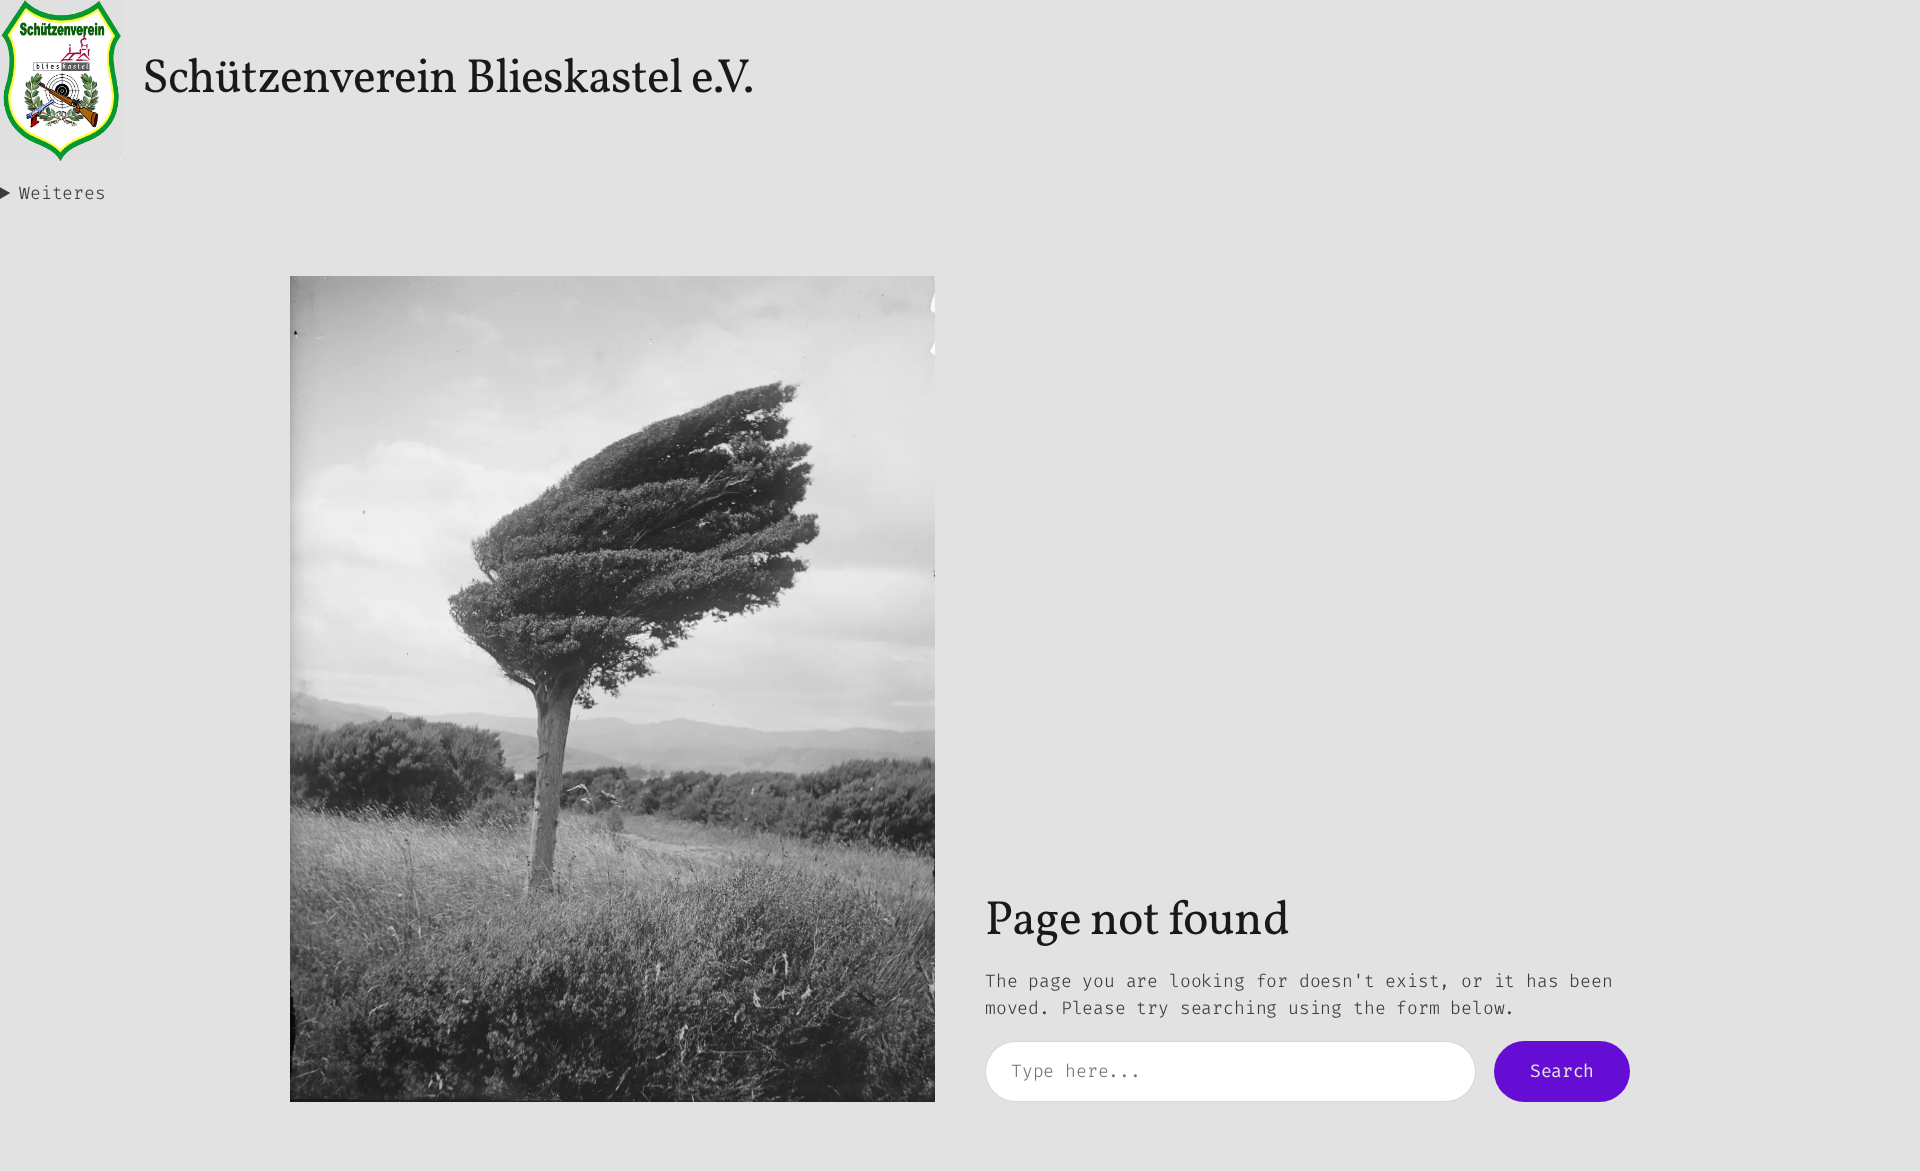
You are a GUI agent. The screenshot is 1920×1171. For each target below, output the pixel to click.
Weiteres (62, 193)
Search (1562, 1071)
